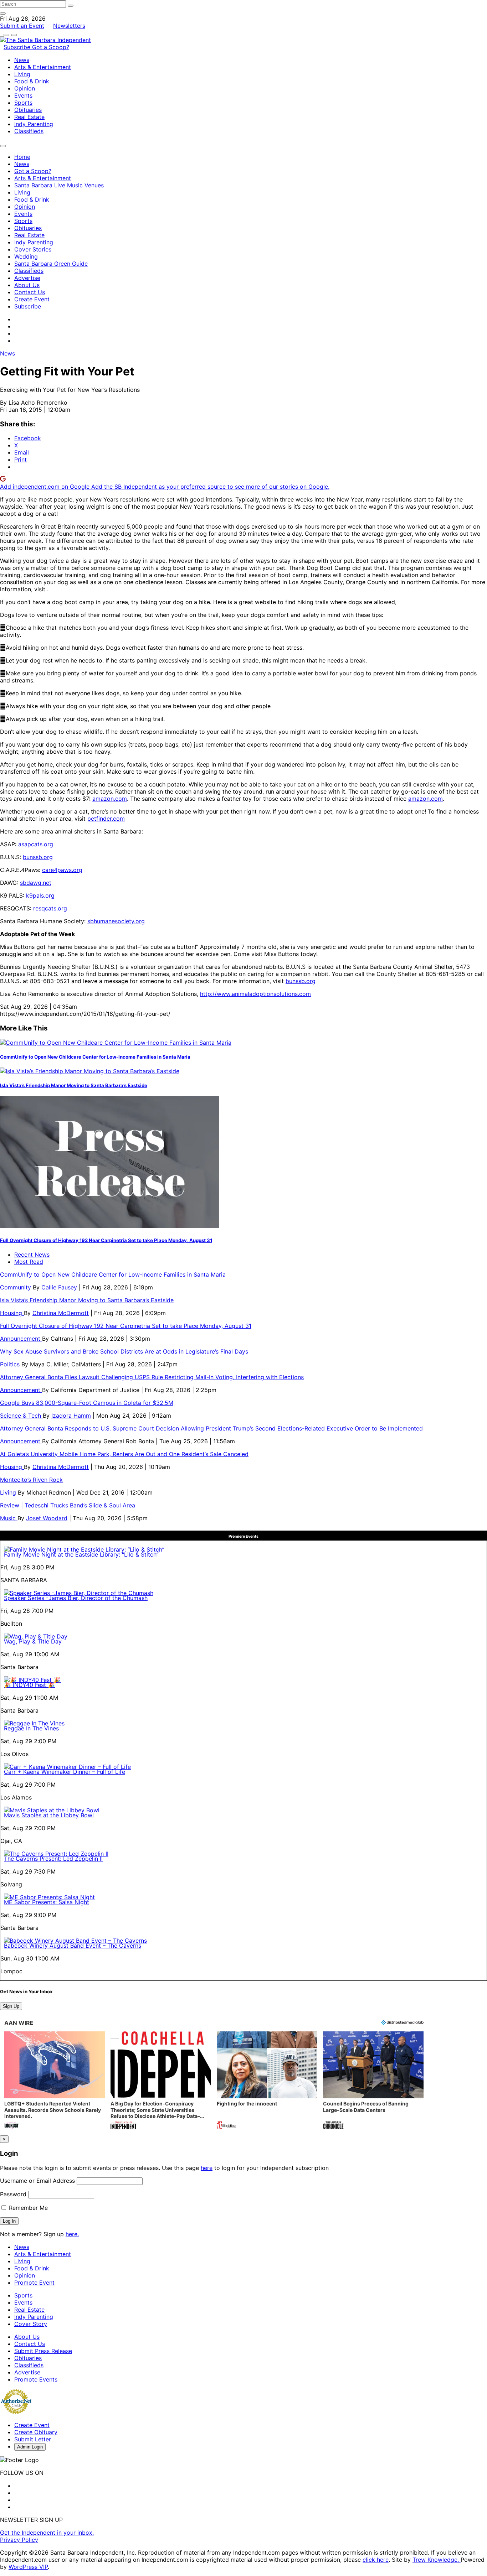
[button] (55, 2081)
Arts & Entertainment (43, 67)
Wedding (26, 256)
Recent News (32, 1255)
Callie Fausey (59, 1287)
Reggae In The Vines (31, 1728)
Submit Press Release (43, 2351)
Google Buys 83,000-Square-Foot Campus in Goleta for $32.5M (87, 1403)
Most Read (29, 1262)
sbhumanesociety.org (116, 921)
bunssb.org (38, 857)
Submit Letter (33, 2439)
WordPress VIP (28, 2567)
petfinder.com (106, 819)
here (207, 2168)
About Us (27, 285)
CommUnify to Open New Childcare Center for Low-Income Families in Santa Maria (95, 1057)
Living (22, 74)
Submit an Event (22, 26)
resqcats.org (50, 908)
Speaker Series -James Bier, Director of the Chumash (76, 1598)
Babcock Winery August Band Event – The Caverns (73, 1946)
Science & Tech (21, 1416)
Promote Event (34, 2282)
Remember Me (27, 2208)
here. (72, 2234)
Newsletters (69, 26)
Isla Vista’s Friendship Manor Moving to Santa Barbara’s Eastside (74, 1085)
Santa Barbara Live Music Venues (59, 185)
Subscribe (18, 47)
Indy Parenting (34, 124)
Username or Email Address (37, 2181)
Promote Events (36, 2379)
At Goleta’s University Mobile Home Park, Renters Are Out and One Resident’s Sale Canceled (124, 1454)
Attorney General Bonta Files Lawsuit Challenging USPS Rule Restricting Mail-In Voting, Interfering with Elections (152, 1377)
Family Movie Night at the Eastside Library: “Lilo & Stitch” (81, 1554)
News (22, 60)
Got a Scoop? (51, 47)
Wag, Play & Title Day (33, 1641)
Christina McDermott (61, 1313)
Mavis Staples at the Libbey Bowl (49, 1815)
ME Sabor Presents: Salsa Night (47, 1902)
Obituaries (28, 110)
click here (376, 2560)
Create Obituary (36, 2432)
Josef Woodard (47, 1518)
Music (9, 1518)
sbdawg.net (36, 883)
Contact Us (30, 292)
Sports (23, 103)
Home (22, 157)
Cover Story (31, 2324)
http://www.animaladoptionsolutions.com (255, 994)
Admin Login (30, 2447)
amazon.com (110, 799)
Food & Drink (32, 81)
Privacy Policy (19, 2540)
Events (23, 95)
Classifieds (29, 131)
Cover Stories (33, 249)
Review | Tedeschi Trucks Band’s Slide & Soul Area (68, 1505)
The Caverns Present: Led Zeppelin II (53, 1859)
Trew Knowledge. (437, 2560)
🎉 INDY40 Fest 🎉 (29, 1685)
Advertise (27, 278)
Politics (11, 1364)
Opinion (25, 88)
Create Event (32, 299)
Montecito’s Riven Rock (31, 1480)
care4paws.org (62, 870)
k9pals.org (40, 895)
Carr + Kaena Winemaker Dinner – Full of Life (65, 1772)
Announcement (21, 1339)
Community (16, 1287)
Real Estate (29, 117)
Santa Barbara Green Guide (51, 264)
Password (13, 2194)
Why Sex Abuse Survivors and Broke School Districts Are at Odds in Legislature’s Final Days (124, 1351)
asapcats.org (36, 844)
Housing (12, 1313)
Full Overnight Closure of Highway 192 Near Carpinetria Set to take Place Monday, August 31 (106, 1240)
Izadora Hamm (71, 1416)
